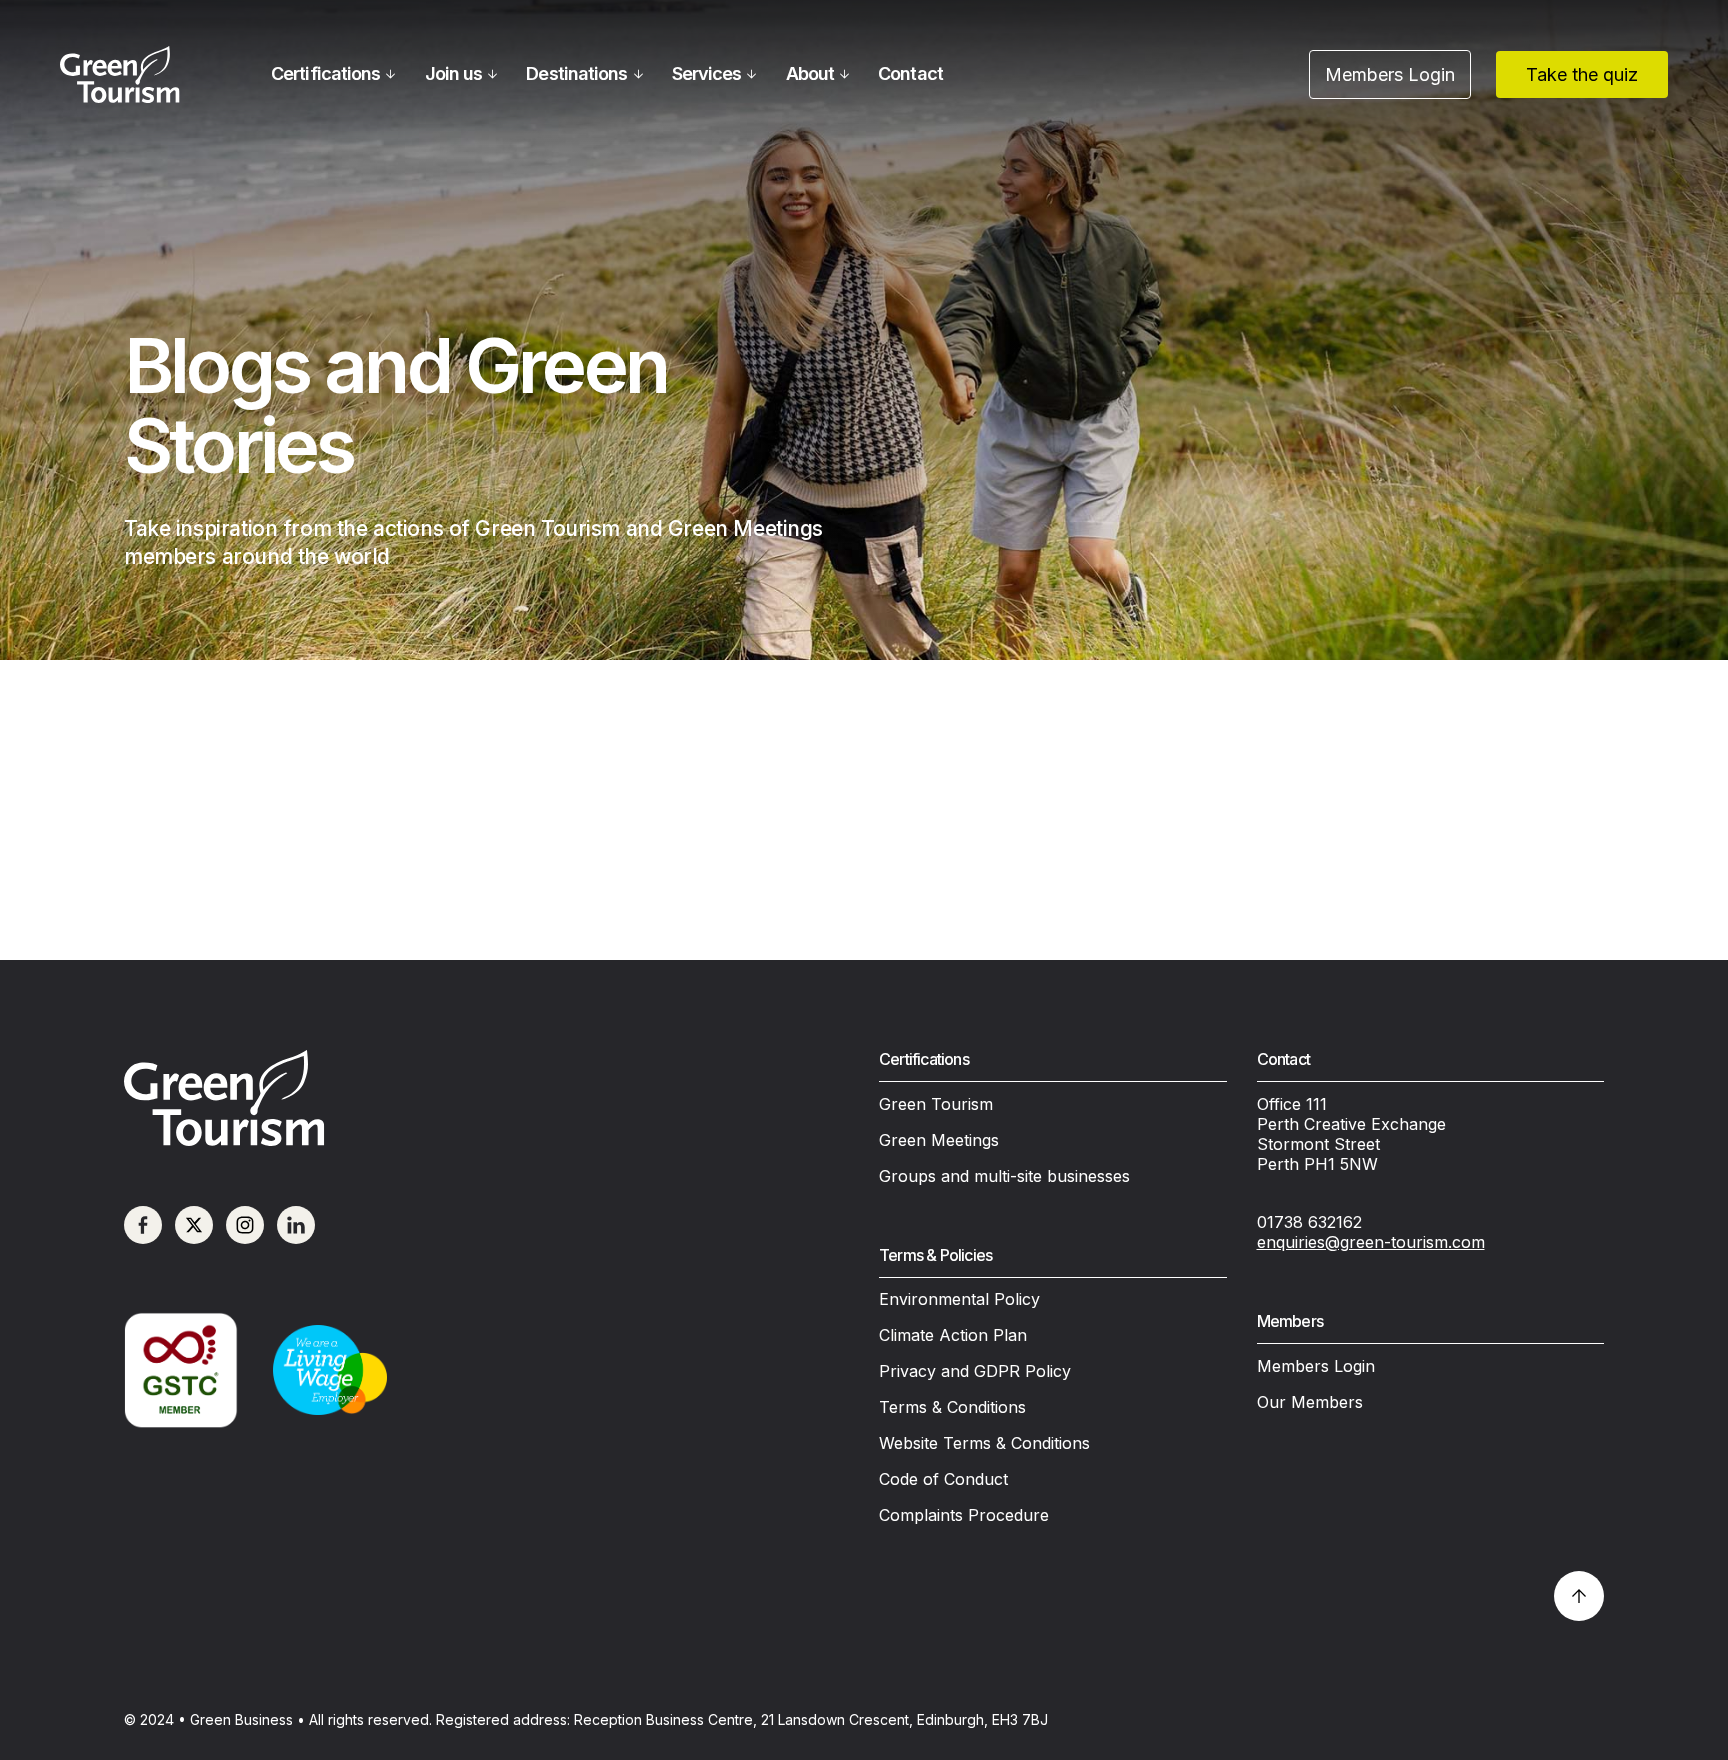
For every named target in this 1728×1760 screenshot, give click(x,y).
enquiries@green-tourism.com (1371, 1242)
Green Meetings (939, 1140)
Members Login (1316, 1366)
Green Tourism (936, 1104)
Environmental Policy (959, 1299)
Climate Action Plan (953, 1335)
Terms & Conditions (952, 1407)
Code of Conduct (943, 1479)
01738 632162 (1309, 1222)
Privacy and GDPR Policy (975, 1371)
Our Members (1310, 1402)
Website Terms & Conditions (984, 1443)
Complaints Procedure (964, 1515)
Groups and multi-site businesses (1004, 1176)
